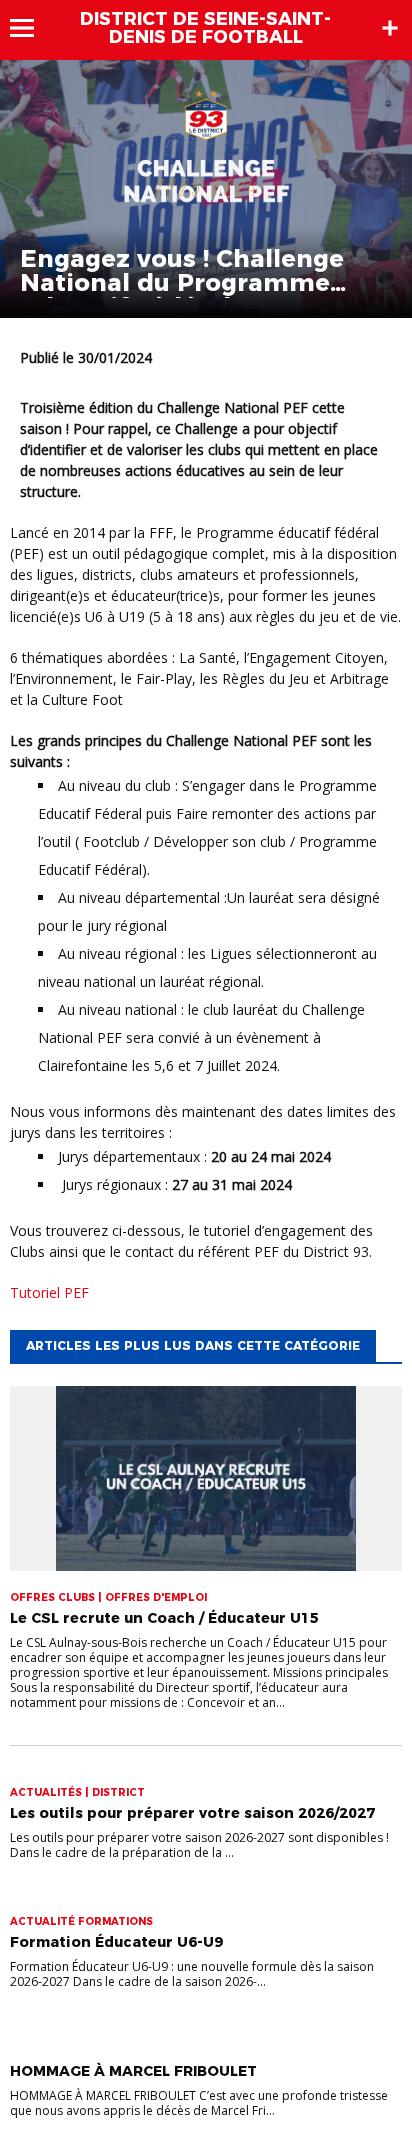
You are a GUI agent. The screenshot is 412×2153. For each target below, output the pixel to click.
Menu (31, 28)
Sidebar (390, 28)
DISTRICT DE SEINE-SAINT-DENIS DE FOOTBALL (205, 28)
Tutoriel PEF (49, 1292)
